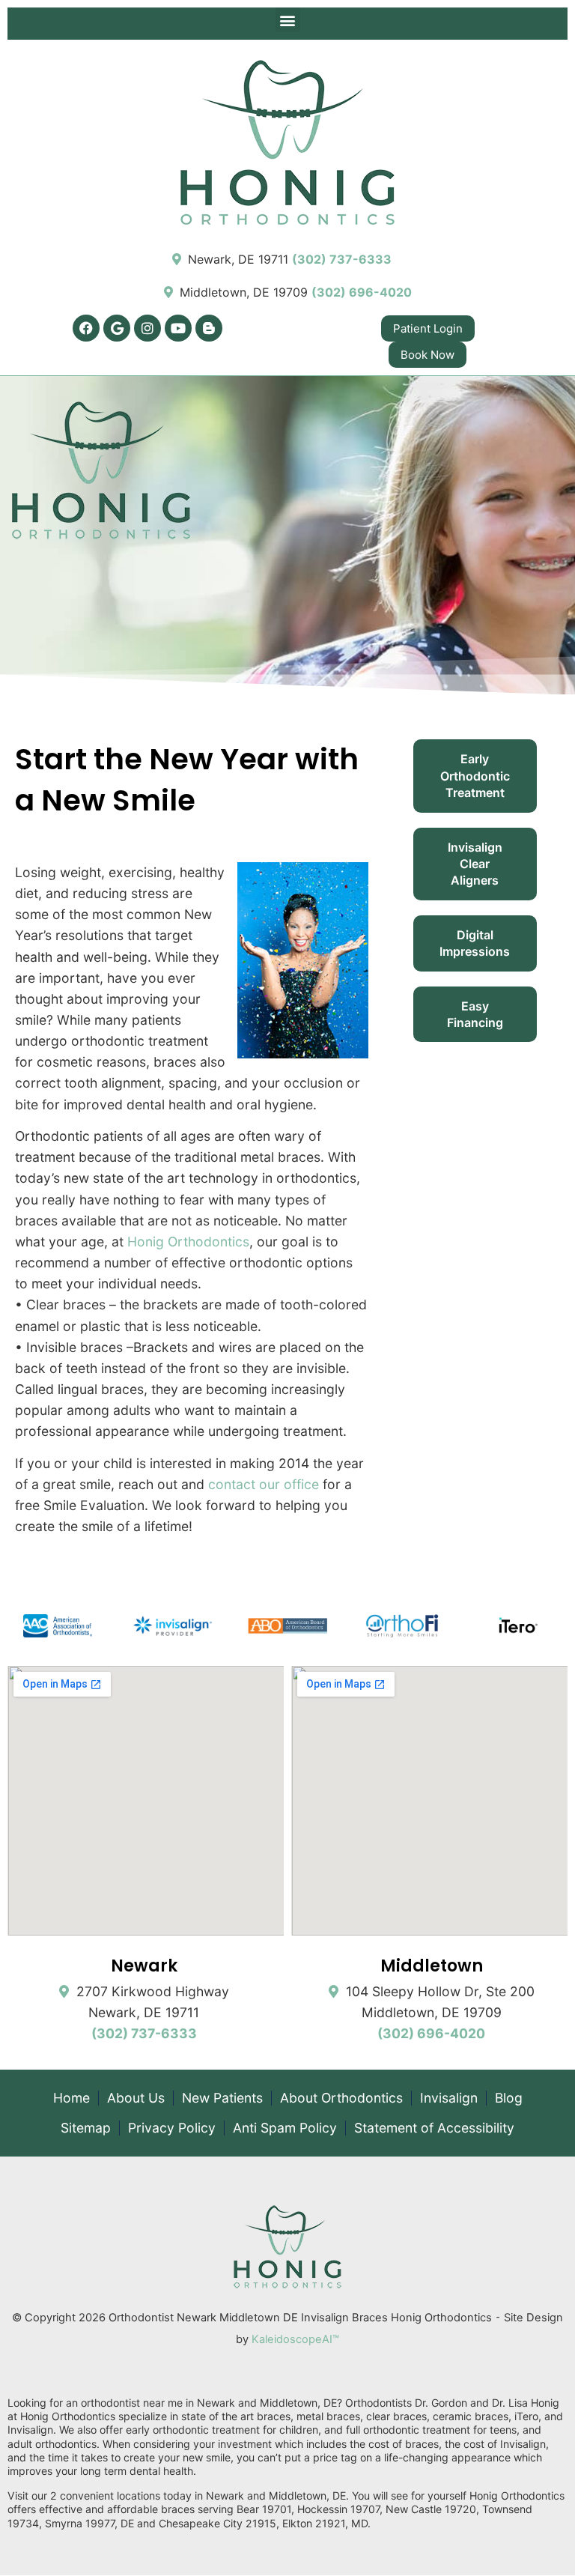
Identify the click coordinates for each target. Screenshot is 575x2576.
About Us (136, 2098)
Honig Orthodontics (188, 1242)
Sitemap (86, 2128)
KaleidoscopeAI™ (295, 2339)
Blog (509, 2098)
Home (72, 2098)
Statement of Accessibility (434, 2128)
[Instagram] (147, 328)
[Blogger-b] (209, 328)
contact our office (264, 1484)
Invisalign (449, 2098)
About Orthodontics (341, 2098)
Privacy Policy (172, 2128)
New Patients (222, 2098)
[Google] (117, 328)
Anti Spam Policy (285, 2128)
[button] (288, 20)
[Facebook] (86, 328)
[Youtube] (178, 328)
